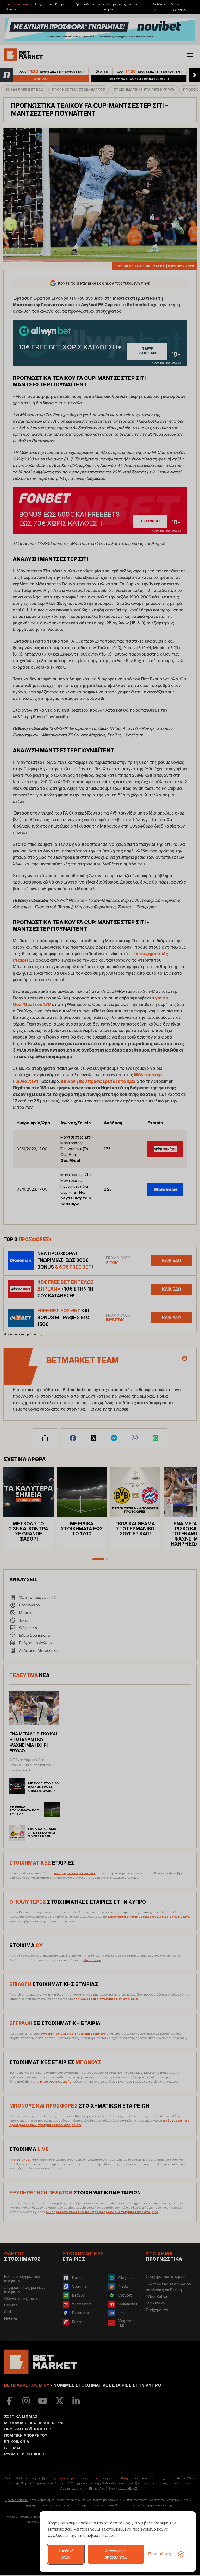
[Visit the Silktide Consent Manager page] (181, 2554)
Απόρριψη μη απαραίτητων (116, 2554)
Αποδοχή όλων (66, 2554)
